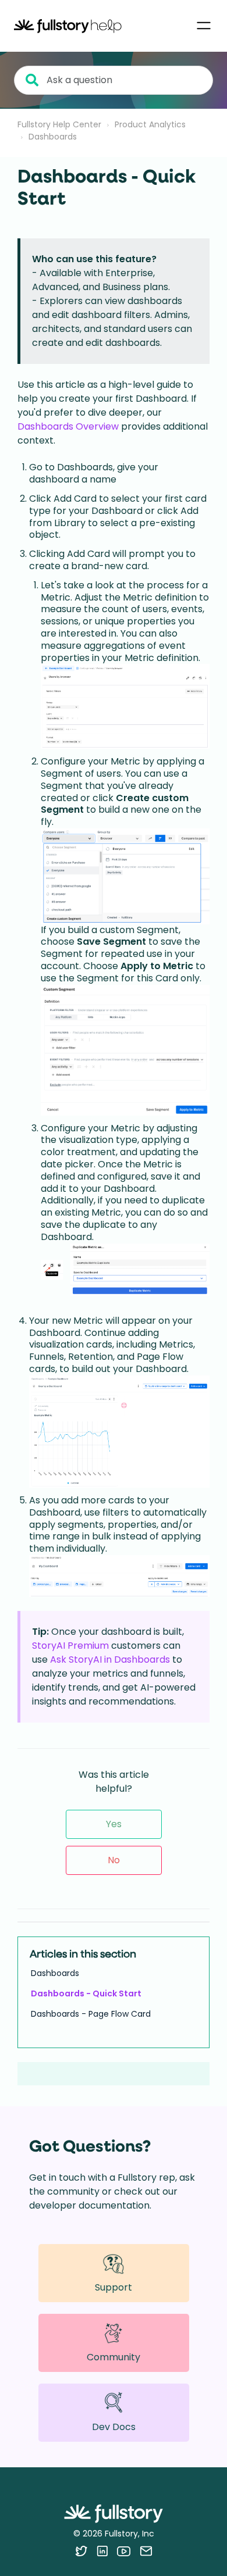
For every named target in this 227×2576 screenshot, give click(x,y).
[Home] (68, 26)
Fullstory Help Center (59, 124)
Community (114, 2357)
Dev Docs (114, 2427)
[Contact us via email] (146, 2551)
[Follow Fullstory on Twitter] (81, 2551)
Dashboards (53, 137)
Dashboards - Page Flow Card (91, 2014)
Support (114, 2287)
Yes (114, 1824)
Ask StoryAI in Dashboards (110, 1659)
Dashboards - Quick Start (86, 1993)
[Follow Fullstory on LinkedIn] (102, 2551)
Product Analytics (150, 124)
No (114, 1860)
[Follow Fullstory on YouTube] (124, 2551)
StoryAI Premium (70, 1646)
